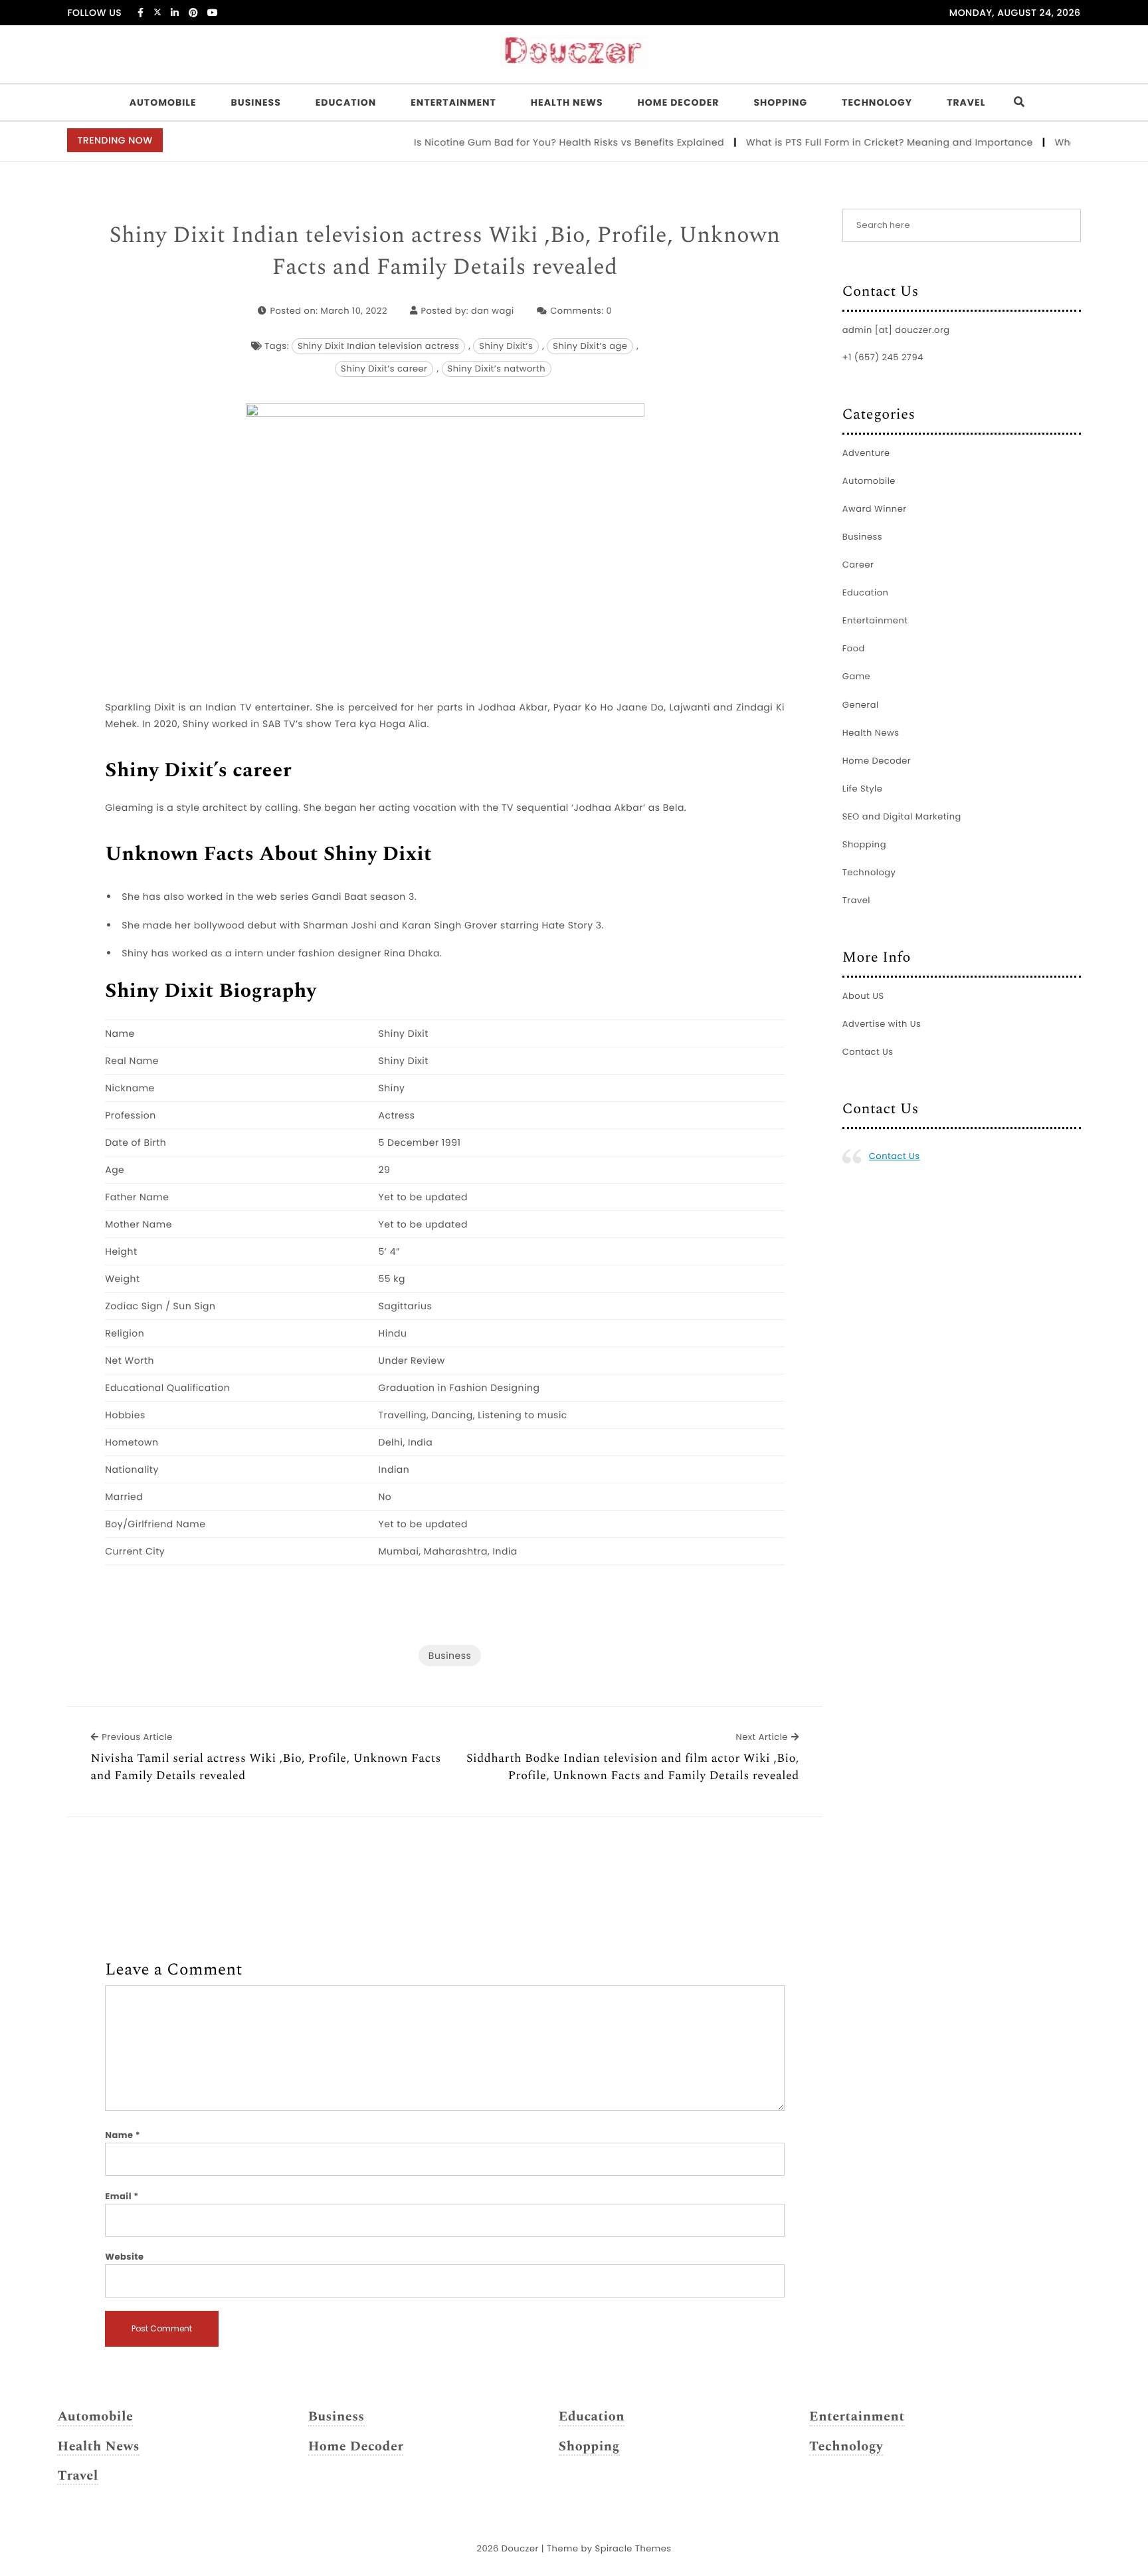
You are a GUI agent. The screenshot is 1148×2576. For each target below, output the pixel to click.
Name (123, 2135)
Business (256, 102)
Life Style (863, 789)
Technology (877, 102)
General (861, 705)
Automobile (163, 102)
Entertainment (453, 102)
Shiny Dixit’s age (590, 346)
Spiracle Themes (633, 2548)
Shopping (780, 102)
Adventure (866, 453)
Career (858, 565)
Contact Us (868, 1052)
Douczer (520, 2548)
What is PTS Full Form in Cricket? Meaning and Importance (859, 142)
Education (346, 102)
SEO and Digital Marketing (902, 816)
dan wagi (493, 311)
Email (122, 2196)
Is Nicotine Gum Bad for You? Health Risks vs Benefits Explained (539, 142)
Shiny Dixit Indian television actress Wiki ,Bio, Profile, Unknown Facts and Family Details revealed (445, 252)
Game (856, 676)
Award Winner (875, 509)
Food (854, 648)
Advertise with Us (882, 1024)
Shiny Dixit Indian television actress (378, 346)
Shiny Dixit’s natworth (497, 369)
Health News (567, 102)
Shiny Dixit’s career (384, 369)
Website (124, 2257)
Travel (966, 102)
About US (863, 996)
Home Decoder (679, 102)
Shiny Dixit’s (506, 346)
